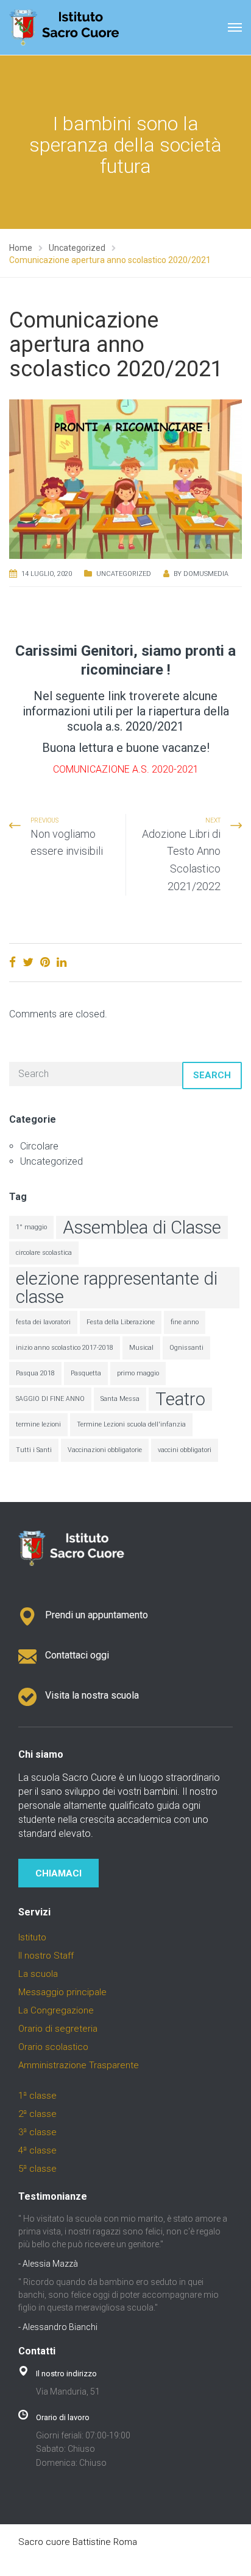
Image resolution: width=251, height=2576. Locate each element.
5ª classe (37, 2169)
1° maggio (31, 1227)
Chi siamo (41, 1754)
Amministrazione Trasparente (79, 2065)
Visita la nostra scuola (92, 1695)
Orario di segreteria (58, 2029)
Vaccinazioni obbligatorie (105, 1450)
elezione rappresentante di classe (117, 1288)
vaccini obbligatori (185, 1450)
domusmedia (206, 574)
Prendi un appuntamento (97, 1615)
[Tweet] (28, 962)
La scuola (38, 1974)
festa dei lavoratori (43, 1322)
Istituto (32, 1937)
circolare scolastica (44, 1253)
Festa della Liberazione (121, 1322)
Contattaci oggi (77, 1655)
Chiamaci (58, 1873)
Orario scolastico (53, 2047)
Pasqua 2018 (35, 1373)
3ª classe (37, 2132)
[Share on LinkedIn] (62, 962)
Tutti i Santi (34, 1450)
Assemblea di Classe (142, 1227)
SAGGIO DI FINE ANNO (50, 1399)
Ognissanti (186, 1348)
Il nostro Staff (46, 1956)
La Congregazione (56, 2010)
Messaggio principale (62, 1992)
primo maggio (138, 1373)
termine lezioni (38, 1424)
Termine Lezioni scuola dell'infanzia (131, 1424)
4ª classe (37, 2150)
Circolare (39, 1146)
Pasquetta (86, 1373)
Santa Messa (120, 1399)
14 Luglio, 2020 (47, 574)
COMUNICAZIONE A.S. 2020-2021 (126, 769)
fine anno (185, 1322)
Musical (141, 1348)
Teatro (180, 1399)
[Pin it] (45, 962)
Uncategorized (124, 574)
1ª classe (37, 2096)
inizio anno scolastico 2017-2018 (65, 1348)
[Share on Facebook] (12, 962)
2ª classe (37, 2114)
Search (212, 1075)
